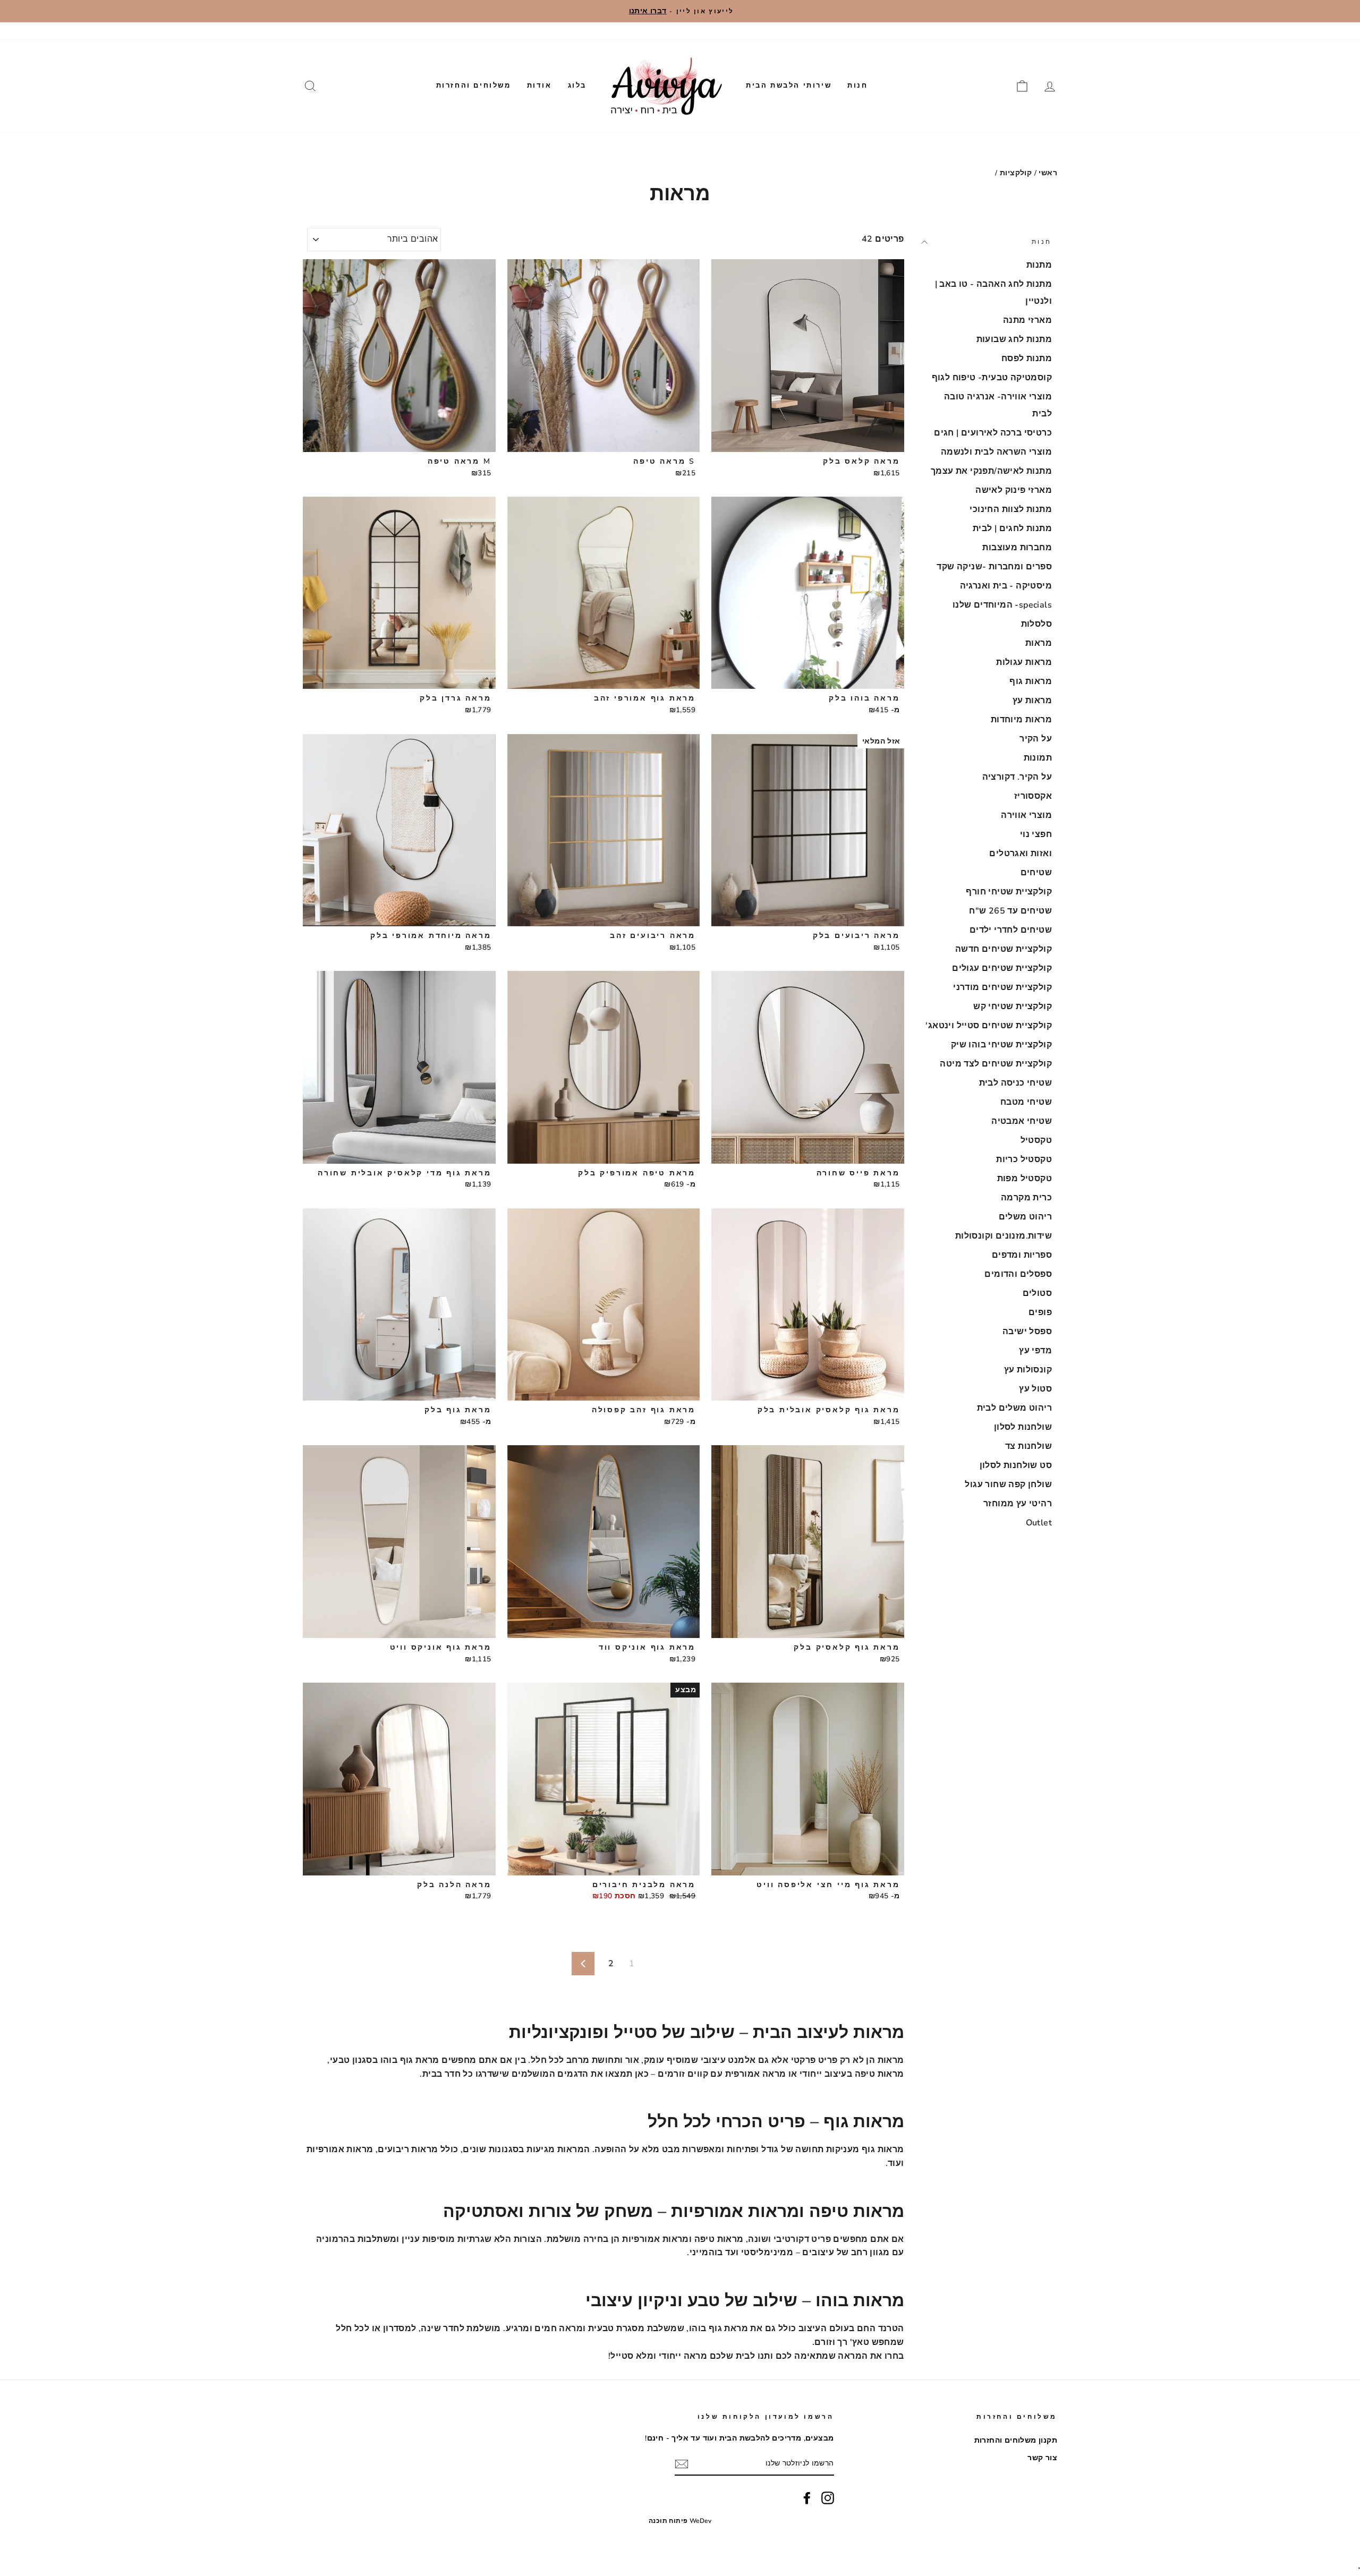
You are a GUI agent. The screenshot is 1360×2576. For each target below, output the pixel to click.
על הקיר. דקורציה (1017, 777)
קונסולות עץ (1028, 1370)
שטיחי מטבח (1026, 1102)
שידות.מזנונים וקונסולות (1004, 1236)
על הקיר (1036, 739)
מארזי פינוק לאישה (1014, 490)
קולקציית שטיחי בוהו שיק (1001, 1045)
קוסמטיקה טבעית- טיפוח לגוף (992, 378)
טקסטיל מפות (1025, 1179)
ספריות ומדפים (1022, 1255)
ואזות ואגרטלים (1021, 854)
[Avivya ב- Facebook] (807, 2498)
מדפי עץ (1035, 1351)
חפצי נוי (1036, 834)
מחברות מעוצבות (1017, 548)
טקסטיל (1036, 1140)
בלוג (577, 86)
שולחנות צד (1028, 1446)
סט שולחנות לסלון (1016, 1465)
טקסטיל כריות (1024, 1159)
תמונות (1038, 758)
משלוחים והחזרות (474, 86)
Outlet (1039, 1523)
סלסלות (1036, 624)
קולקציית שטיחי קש (1013, 1006)
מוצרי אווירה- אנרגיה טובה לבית (998, 405)
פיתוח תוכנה (668, 2521)
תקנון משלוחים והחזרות (1008, 31)
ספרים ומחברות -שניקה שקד (994, 567)
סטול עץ (1035, 1389)
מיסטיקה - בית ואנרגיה (1006, 586)
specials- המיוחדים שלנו (1002, 605)
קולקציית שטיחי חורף (1009, 892)
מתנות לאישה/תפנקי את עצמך (991, 471)
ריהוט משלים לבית (1014, 1408)
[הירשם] (682, 2464)
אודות (539, 86)
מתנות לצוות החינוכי (1011, 509)
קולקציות (1016, 173)
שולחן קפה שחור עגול (1008, 1485)
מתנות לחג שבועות (1014, 339)
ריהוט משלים (1025, 1217)
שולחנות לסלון (1023, 1427)
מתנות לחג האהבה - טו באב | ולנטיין (993, 293)
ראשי (1048, 173)
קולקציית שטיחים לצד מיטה (996, 1064)
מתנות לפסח (1027, 359)
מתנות (1039, 265)
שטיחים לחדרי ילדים (1011, 930)
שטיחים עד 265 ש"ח (1010, 911)
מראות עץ (1032, 701)
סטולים (1037, 1293)
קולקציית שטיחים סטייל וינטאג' (989, 1026)
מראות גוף (1031, 681)
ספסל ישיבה (1027, 1332)
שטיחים (1036, 873)
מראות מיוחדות (1021, 720)
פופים (1040, 1312)
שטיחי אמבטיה (1022, 1121)
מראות (1039, 643)
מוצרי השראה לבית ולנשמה (996, 452)
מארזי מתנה (1027, 320)
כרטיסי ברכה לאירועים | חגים (993, 433)
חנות (857, 86)
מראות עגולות (1024, 662)
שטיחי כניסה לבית (1015, 1083)
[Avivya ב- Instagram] (828, 2498)
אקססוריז (1033, 796)
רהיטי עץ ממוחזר (1018, 1504)
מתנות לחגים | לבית (1012, 528)
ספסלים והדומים (1018, 1274)
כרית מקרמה (1026, 1198)
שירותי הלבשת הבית (789, 86)
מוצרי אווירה (1026, 815)
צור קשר (941, 31)
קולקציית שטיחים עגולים (1002, 968)
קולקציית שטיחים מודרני (1002, 987)
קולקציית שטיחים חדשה (1004, 949)
